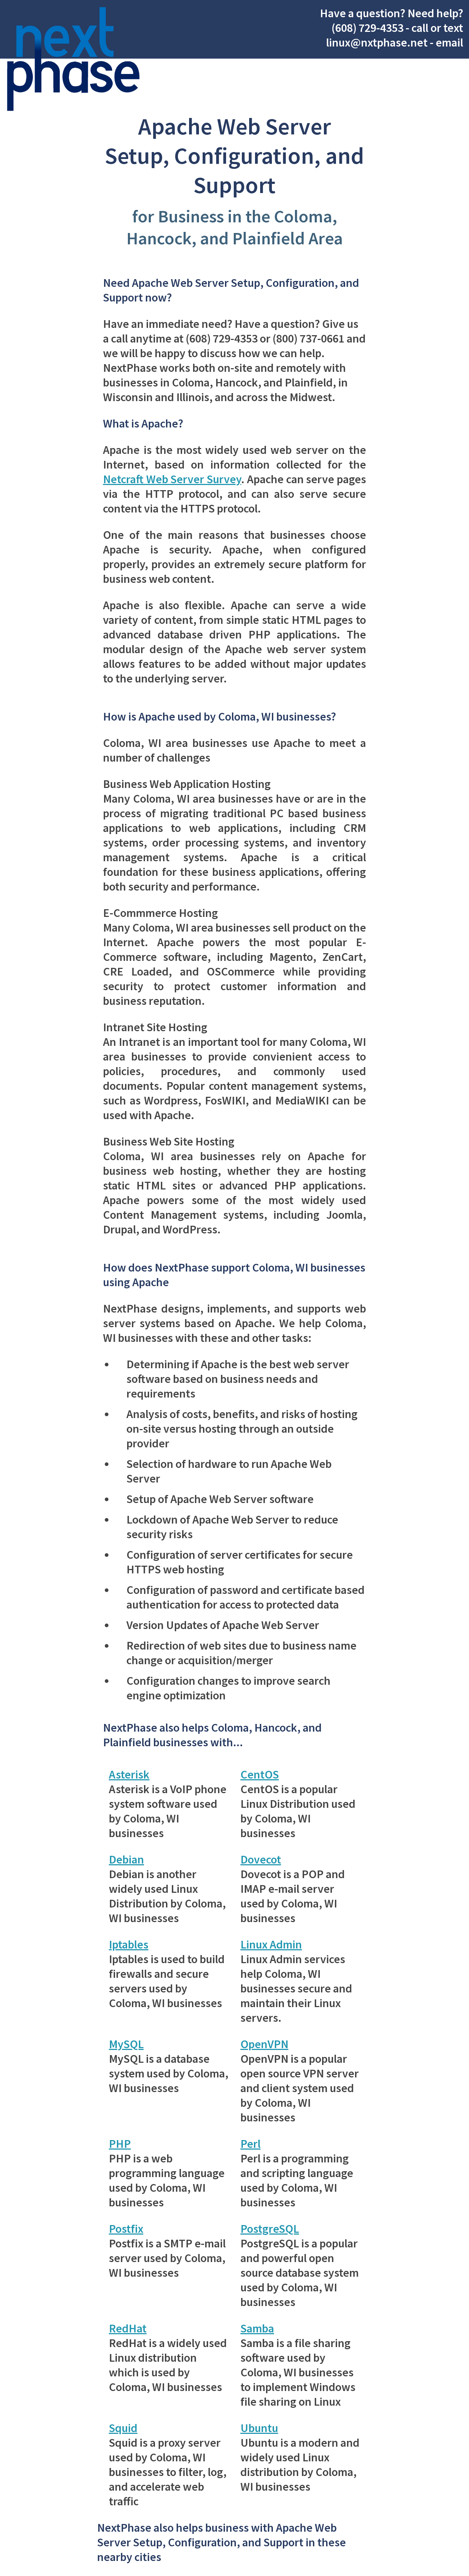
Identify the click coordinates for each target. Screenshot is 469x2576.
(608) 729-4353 (368, 28)
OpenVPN (264, 2044)
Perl (250, 2144)
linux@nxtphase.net (377, 42)
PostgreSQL (270, 2229)
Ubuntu (259, 2428)
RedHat (128, 2328)
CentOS (260, 1774)
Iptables (129, 1944)
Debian (126, 1859)
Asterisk (129, 1774)
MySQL (126, 2044)
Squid (123, 2428)
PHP (120, 2144)
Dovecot (261, 1859)
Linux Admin (271, 1944)
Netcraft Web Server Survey (172, 479)
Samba (257, 2328)
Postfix (126, 2229)
